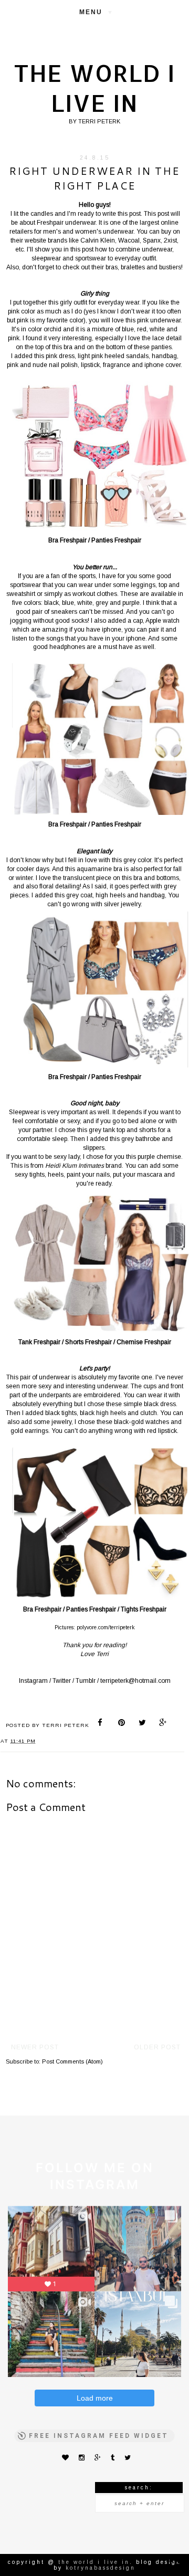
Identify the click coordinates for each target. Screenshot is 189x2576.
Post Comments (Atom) (72, 2061)
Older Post (157, 2047)
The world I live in (94, 88)
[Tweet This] (143, 1724)
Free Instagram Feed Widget (99, 2436)
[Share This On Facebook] (102, 1724)
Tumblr (86, 1681)
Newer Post (35, 2047)
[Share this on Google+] (163, 1724)
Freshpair (50, 223)
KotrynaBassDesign (101, 2568)
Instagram (33, 1681)
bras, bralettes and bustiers (143, 267)
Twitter (62, 1681)
